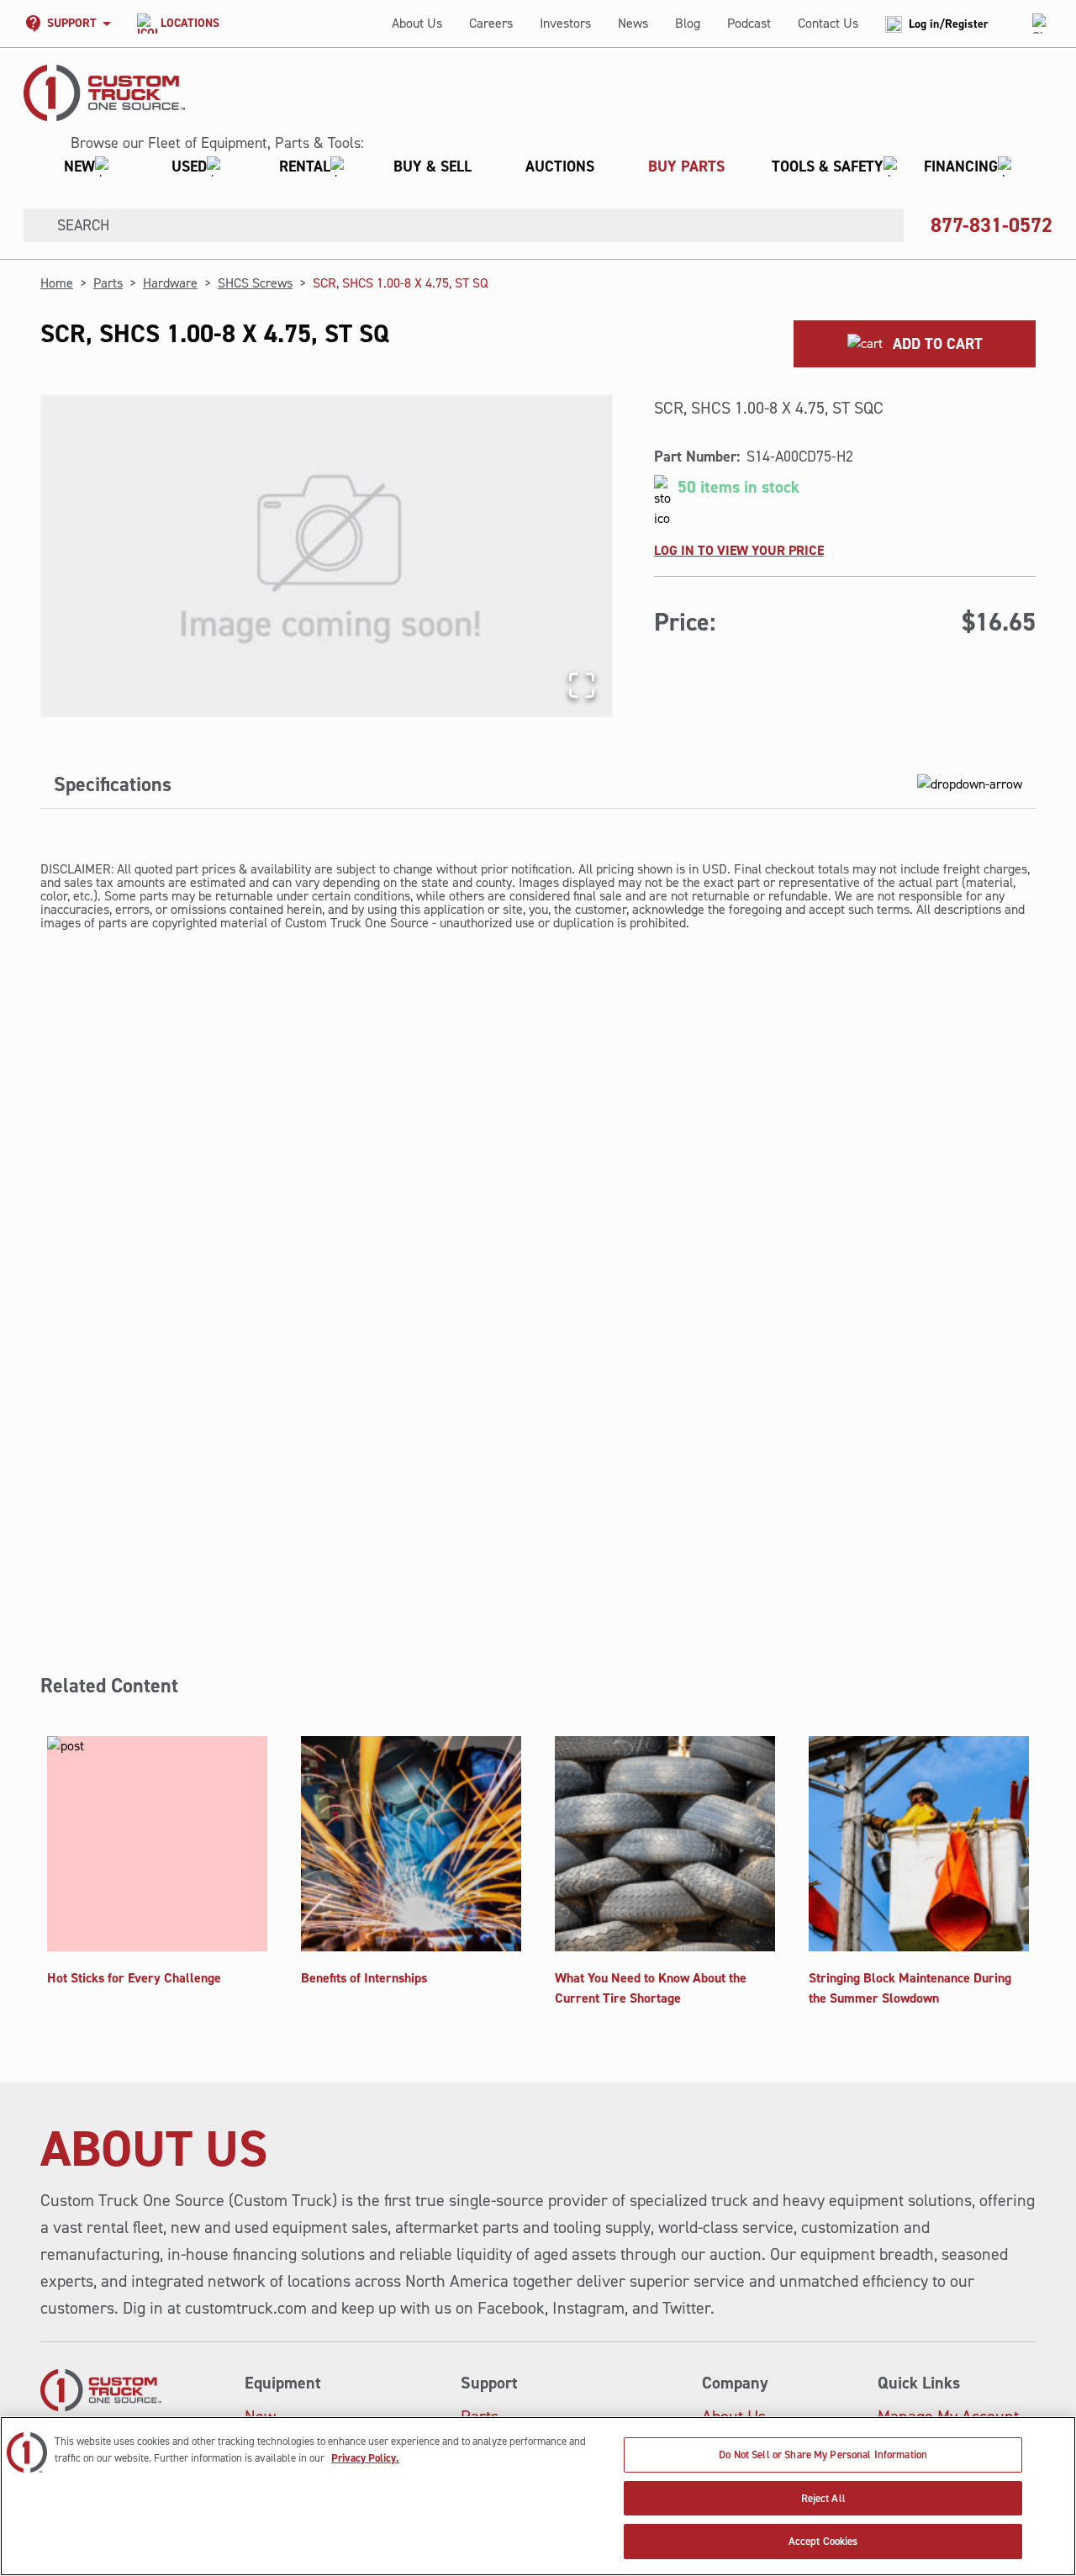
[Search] (34, 225)
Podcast (749, 23)
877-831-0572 (992, 225)
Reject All (823, 2498)
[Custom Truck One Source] (104, 93)
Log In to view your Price (739, 550)
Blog (688, 23)
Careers (491, 23)
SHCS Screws (255, 283)
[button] (531, 166)
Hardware (170, 283)
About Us (417, 23)
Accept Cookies (823, 2541)
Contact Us (828, 23)
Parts (108, 283)
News (633, 23)
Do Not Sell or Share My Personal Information (823, 2455)
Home (57, 283)
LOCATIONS (190, 23)
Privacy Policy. (365, 2458)
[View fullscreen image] (582, 685)
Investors (565, 23)
